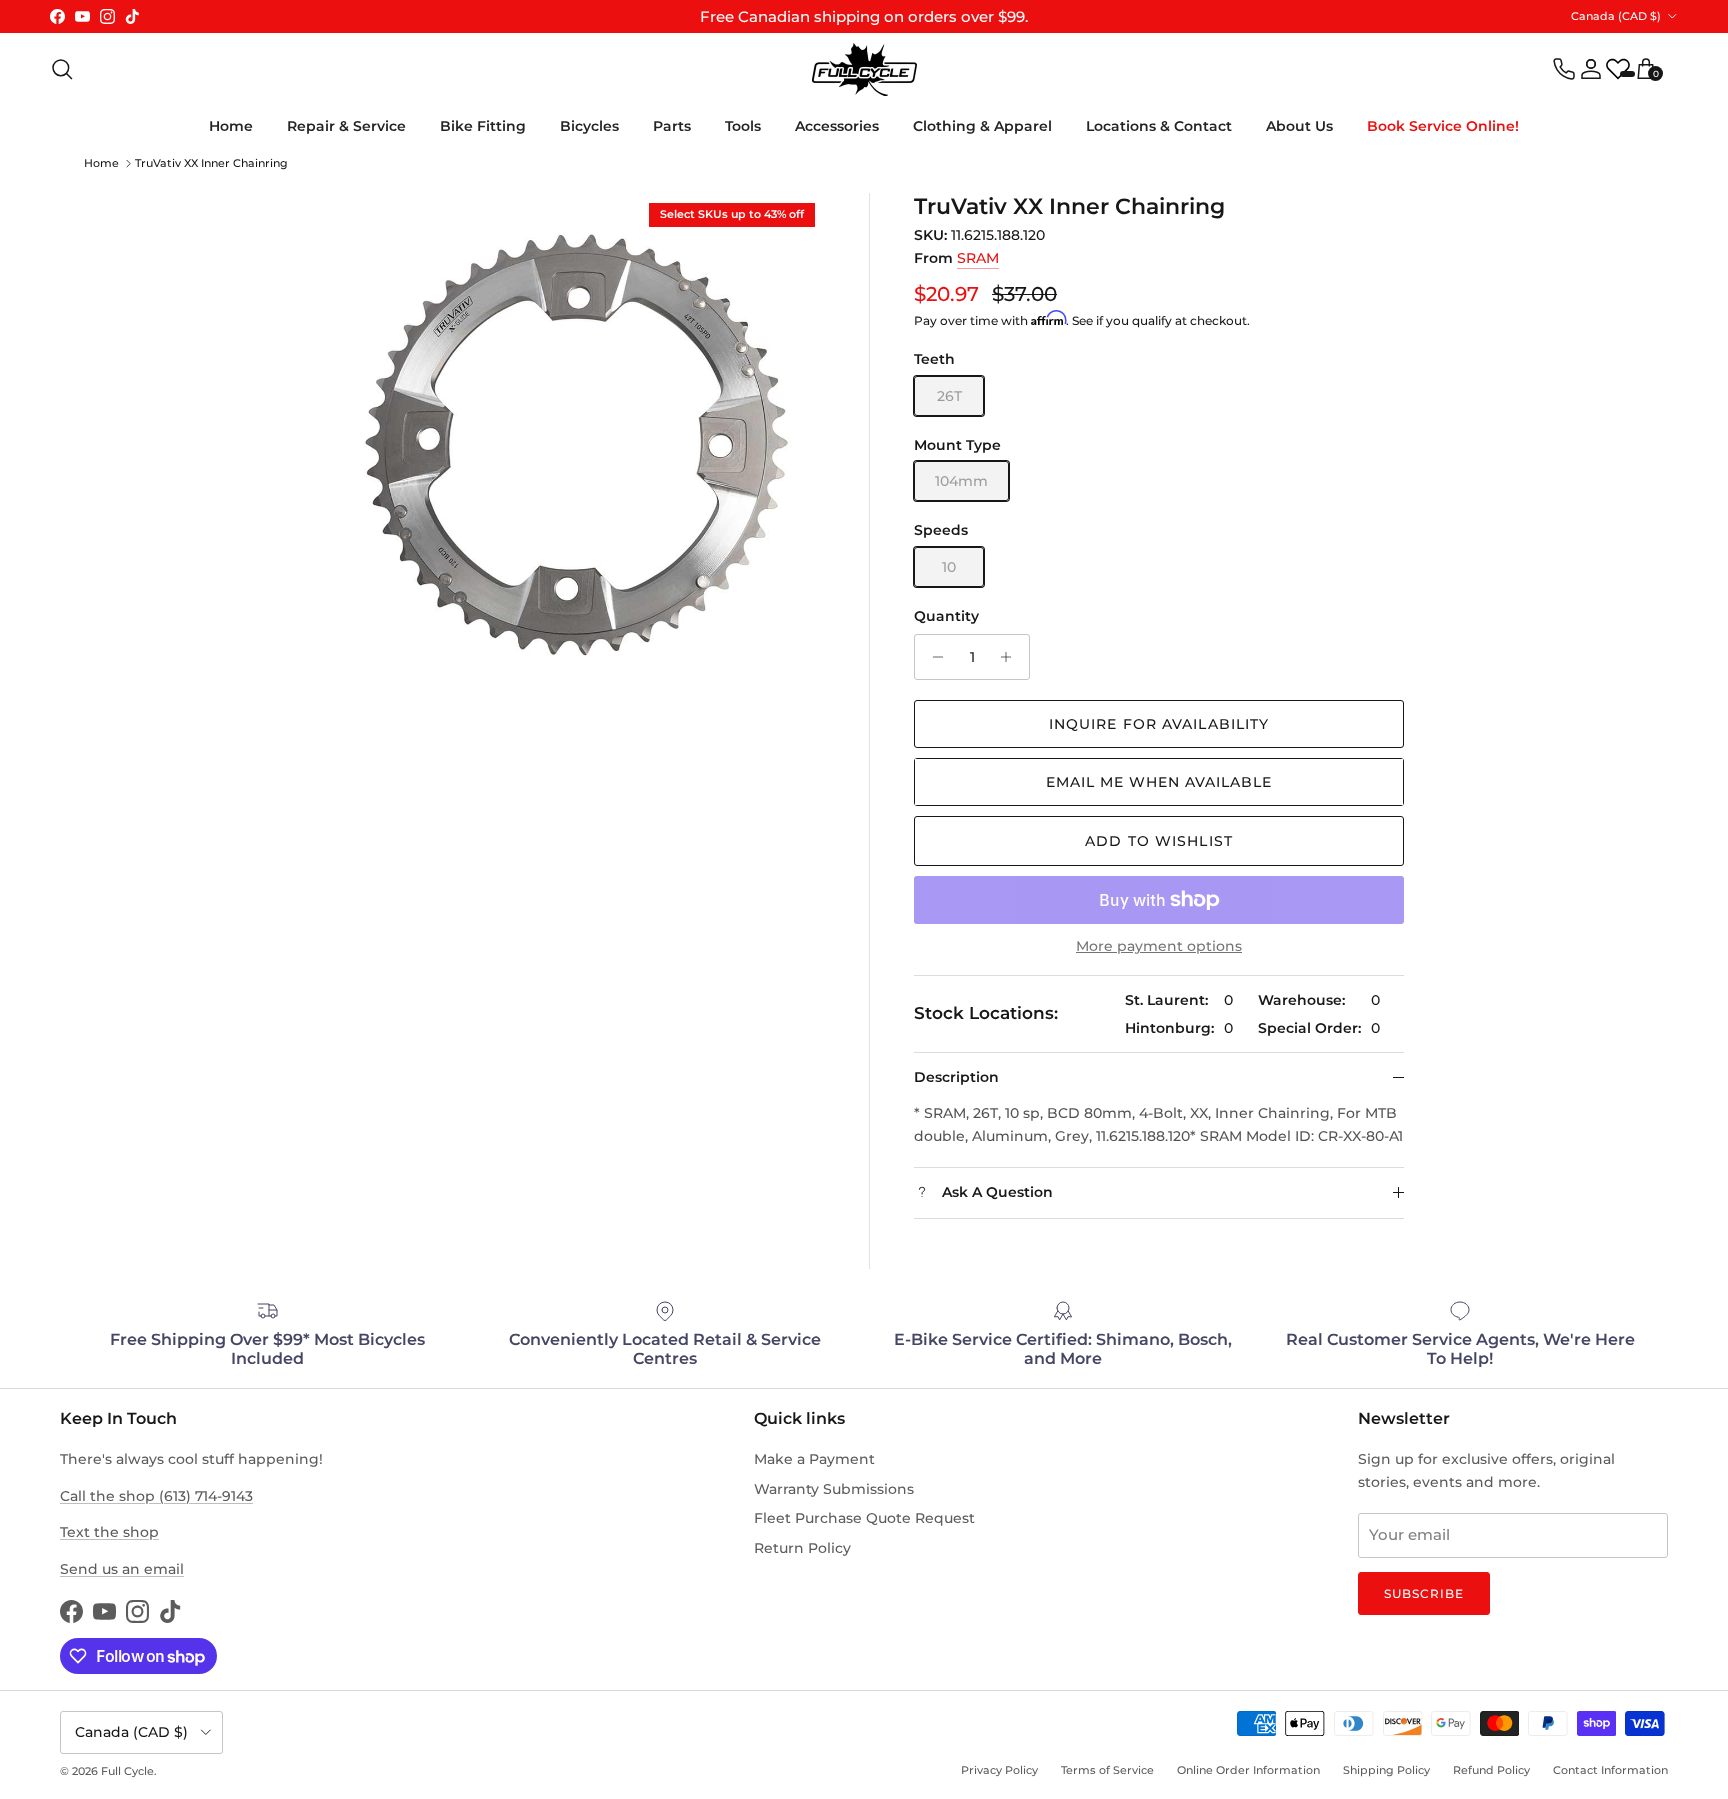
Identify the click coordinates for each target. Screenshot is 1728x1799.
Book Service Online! (1443, 126)
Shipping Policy (1386, 1770)
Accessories (837, 126)
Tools (743, 126)
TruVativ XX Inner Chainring (211, 163)
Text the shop (109, 1532)
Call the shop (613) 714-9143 (156, 1496)
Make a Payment (814, 1459)
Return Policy (802, 1548)
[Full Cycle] (864, 69)
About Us (1299, 126)
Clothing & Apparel (982, 126)
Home (231, 126)
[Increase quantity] (1011, 657)
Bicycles (589, 126)
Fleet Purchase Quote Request (864, 1518)
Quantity (946, 616)
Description (956, 1077)
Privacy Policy (999, 1770)
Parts (672, 126)
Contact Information (1610, 1770)
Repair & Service (346, 126)
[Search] (62, 69)
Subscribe (1424, 1593)
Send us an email (122, 1569)
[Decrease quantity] (932, 657)
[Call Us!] (1564, 69)
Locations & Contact (1159, 126)
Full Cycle (127, 1771)
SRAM (978, 258)
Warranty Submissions (834, 1489)
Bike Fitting (483, 126)
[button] (1159, 782)
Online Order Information (1248, 1770)
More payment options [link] (1159, 946)
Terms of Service (1107, 1770)
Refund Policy (1491, 1770)
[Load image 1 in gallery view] (574, 443)
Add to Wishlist (1159, 841)
